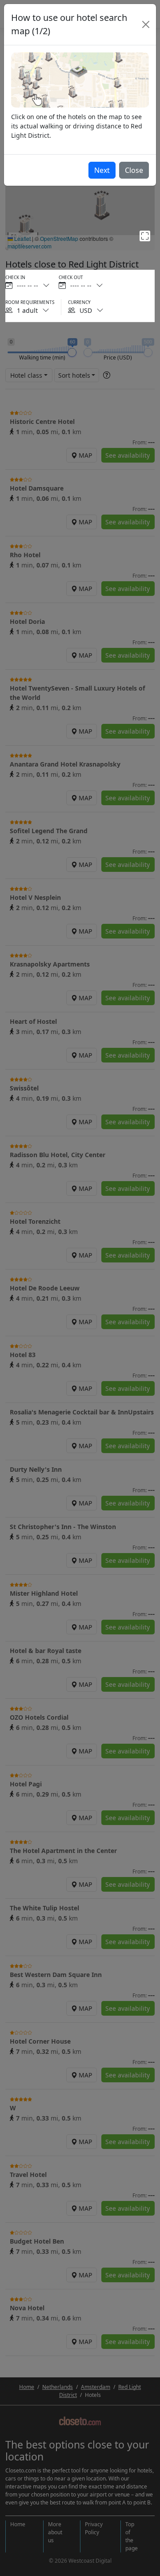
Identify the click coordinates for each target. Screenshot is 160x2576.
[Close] (146, 24)
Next (102, 170)
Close (134, 170)
